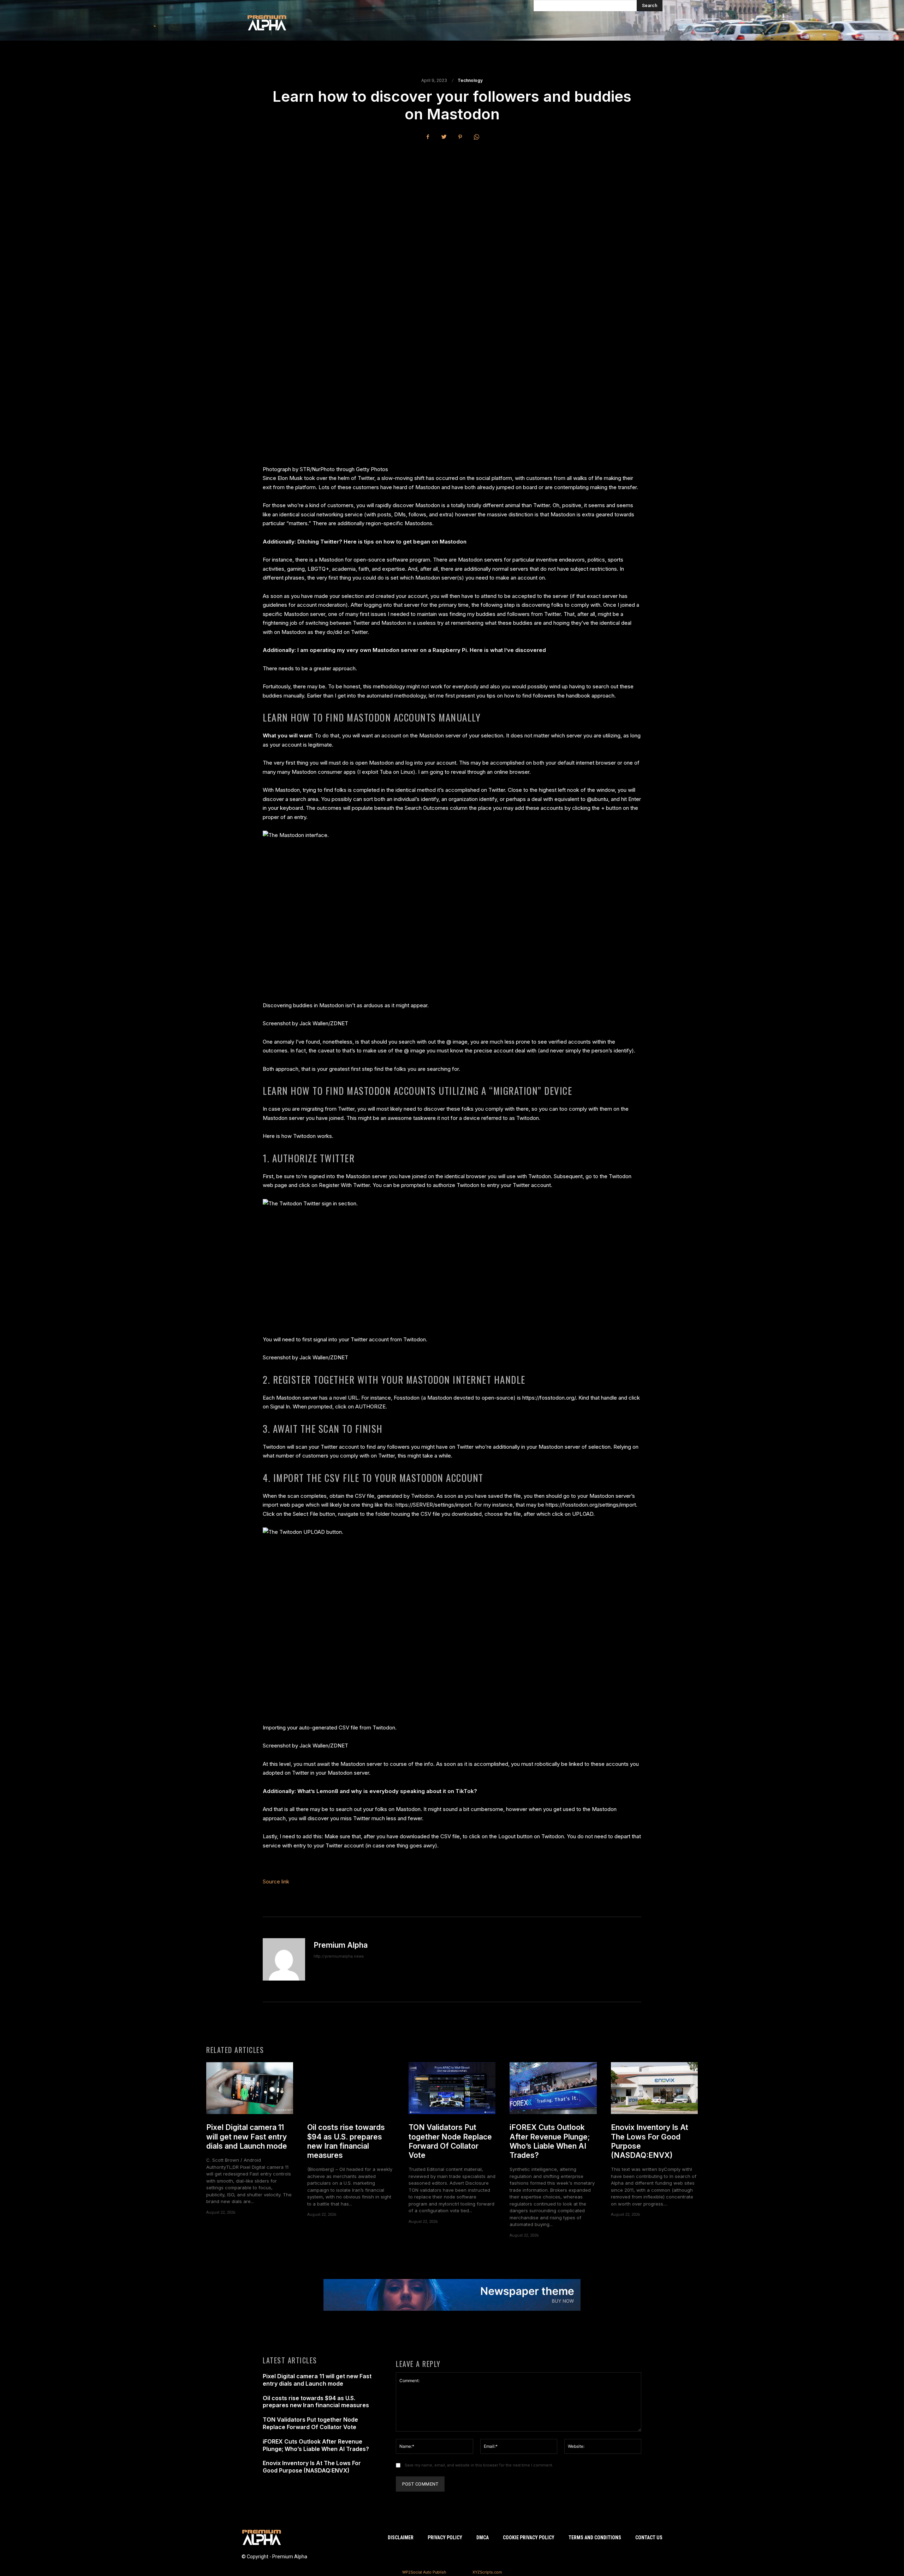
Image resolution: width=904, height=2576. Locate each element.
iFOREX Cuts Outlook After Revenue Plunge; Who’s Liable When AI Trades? (550, 2141)
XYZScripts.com (487, 2572)
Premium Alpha (341, 1945)
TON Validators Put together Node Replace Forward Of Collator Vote (450, 2141)
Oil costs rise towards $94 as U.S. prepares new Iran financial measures (346, 2141)
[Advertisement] (452, 199)
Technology (470, 81)
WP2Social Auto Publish (424, 2572)
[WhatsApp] (476, 137)
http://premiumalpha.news (339, 1956)
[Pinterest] (460, 137)
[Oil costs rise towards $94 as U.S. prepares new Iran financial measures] (351, 2088)
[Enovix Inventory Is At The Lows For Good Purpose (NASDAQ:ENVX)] (654, 2088)
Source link (276, 1881)
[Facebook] (428, 137)
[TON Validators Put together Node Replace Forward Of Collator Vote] (452, 2088)
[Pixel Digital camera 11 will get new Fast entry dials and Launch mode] (250, 2088)
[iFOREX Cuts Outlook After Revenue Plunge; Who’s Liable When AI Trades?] (553, 2088)
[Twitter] (444, 137)
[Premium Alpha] (284, 1959)
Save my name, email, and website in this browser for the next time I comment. (479, 2465)
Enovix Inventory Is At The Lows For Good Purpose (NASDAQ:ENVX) (312, 2467)
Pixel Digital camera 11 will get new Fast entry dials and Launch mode (247, 2137)
